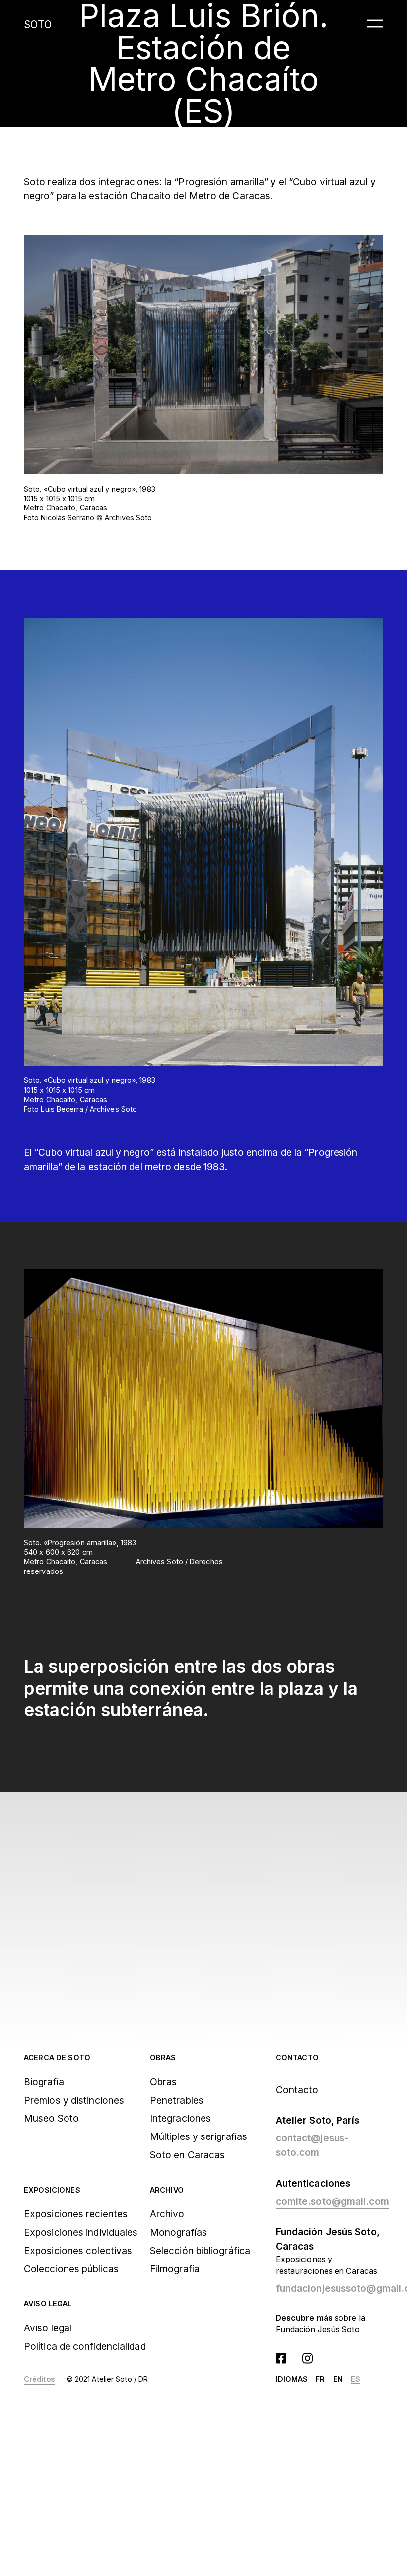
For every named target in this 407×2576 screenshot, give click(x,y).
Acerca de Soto (57, 2057)
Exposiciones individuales (81, 2232)
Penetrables (177, 2100)
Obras (163, 2057)
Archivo (167, 2190)
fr (320, 2379)
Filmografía (175, 2269)
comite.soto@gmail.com (333, 2201)
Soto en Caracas (187, 2155)
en (338, 2379)
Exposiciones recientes (76, 2214)
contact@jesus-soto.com (312, 2145)
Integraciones (180, 2118)
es (356, 2379)
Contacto (297, 2057)
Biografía (44, 2082)
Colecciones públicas (71, 2269)
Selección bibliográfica (200, 2251)
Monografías (178, 2232)
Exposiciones (52, 2190)
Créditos (39, 2379)
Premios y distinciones (74, 2100)
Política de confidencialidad (85, 2346)
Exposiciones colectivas (78, 2251)
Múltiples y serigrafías (199, 2136)
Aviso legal (48, 2303)
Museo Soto (51, 2118)
